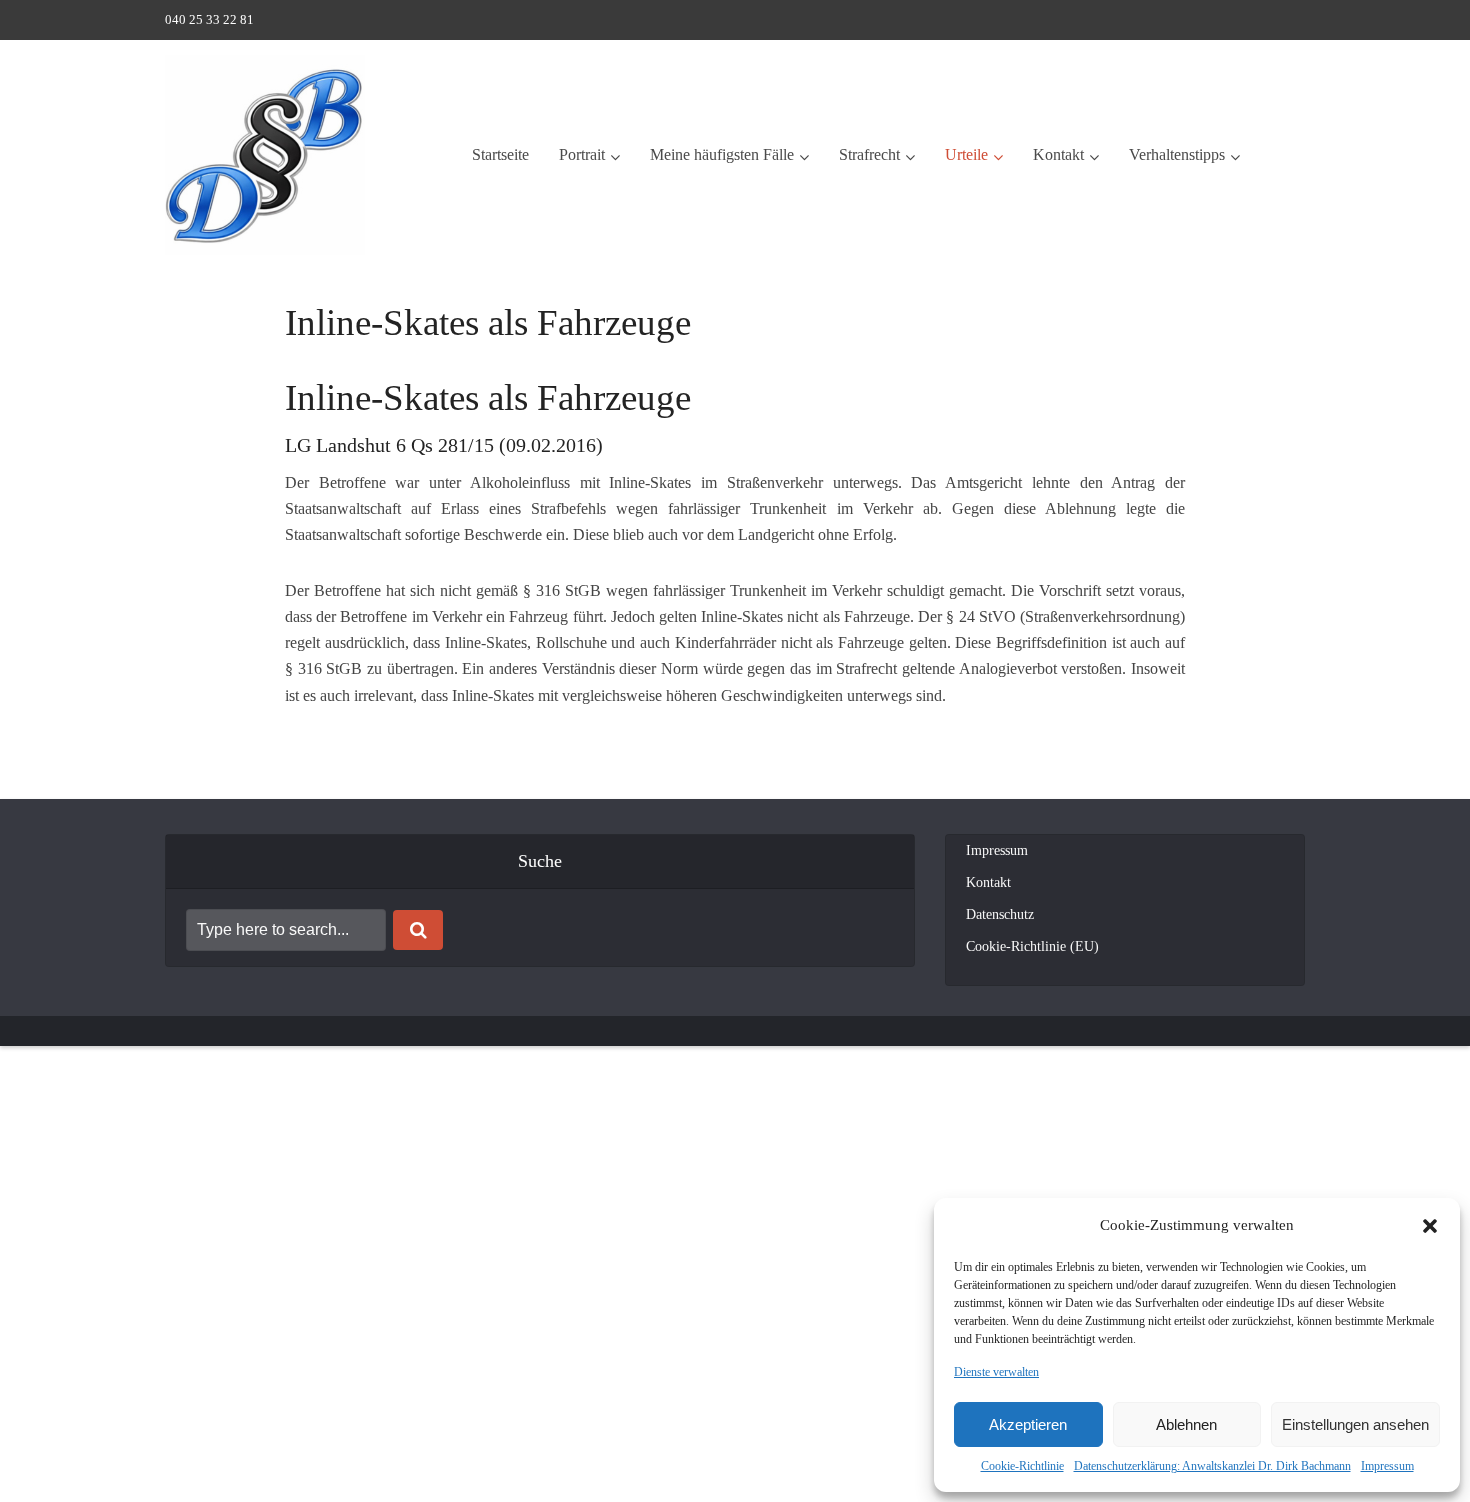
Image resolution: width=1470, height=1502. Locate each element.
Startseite (500, 154)
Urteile (966, 154)
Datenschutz (1000, 914)
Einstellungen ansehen (1355, 1424)
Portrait (582, 154)
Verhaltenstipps (1177, 154)
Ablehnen (1186, 1424)
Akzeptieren (1028, 1424)
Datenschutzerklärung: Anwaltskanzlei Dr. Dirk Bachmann (1212, 1466)
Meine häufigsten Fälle (722, 154)
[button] (1430, 1226)
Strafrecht (869, 154)
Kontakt (1058, 154)
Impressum (1387, 1466)
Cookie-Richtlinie (1022, 1466)
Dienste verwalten (996, 1372)
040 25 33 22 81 (209, 19)
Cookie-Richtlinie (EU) (1032, 946)
